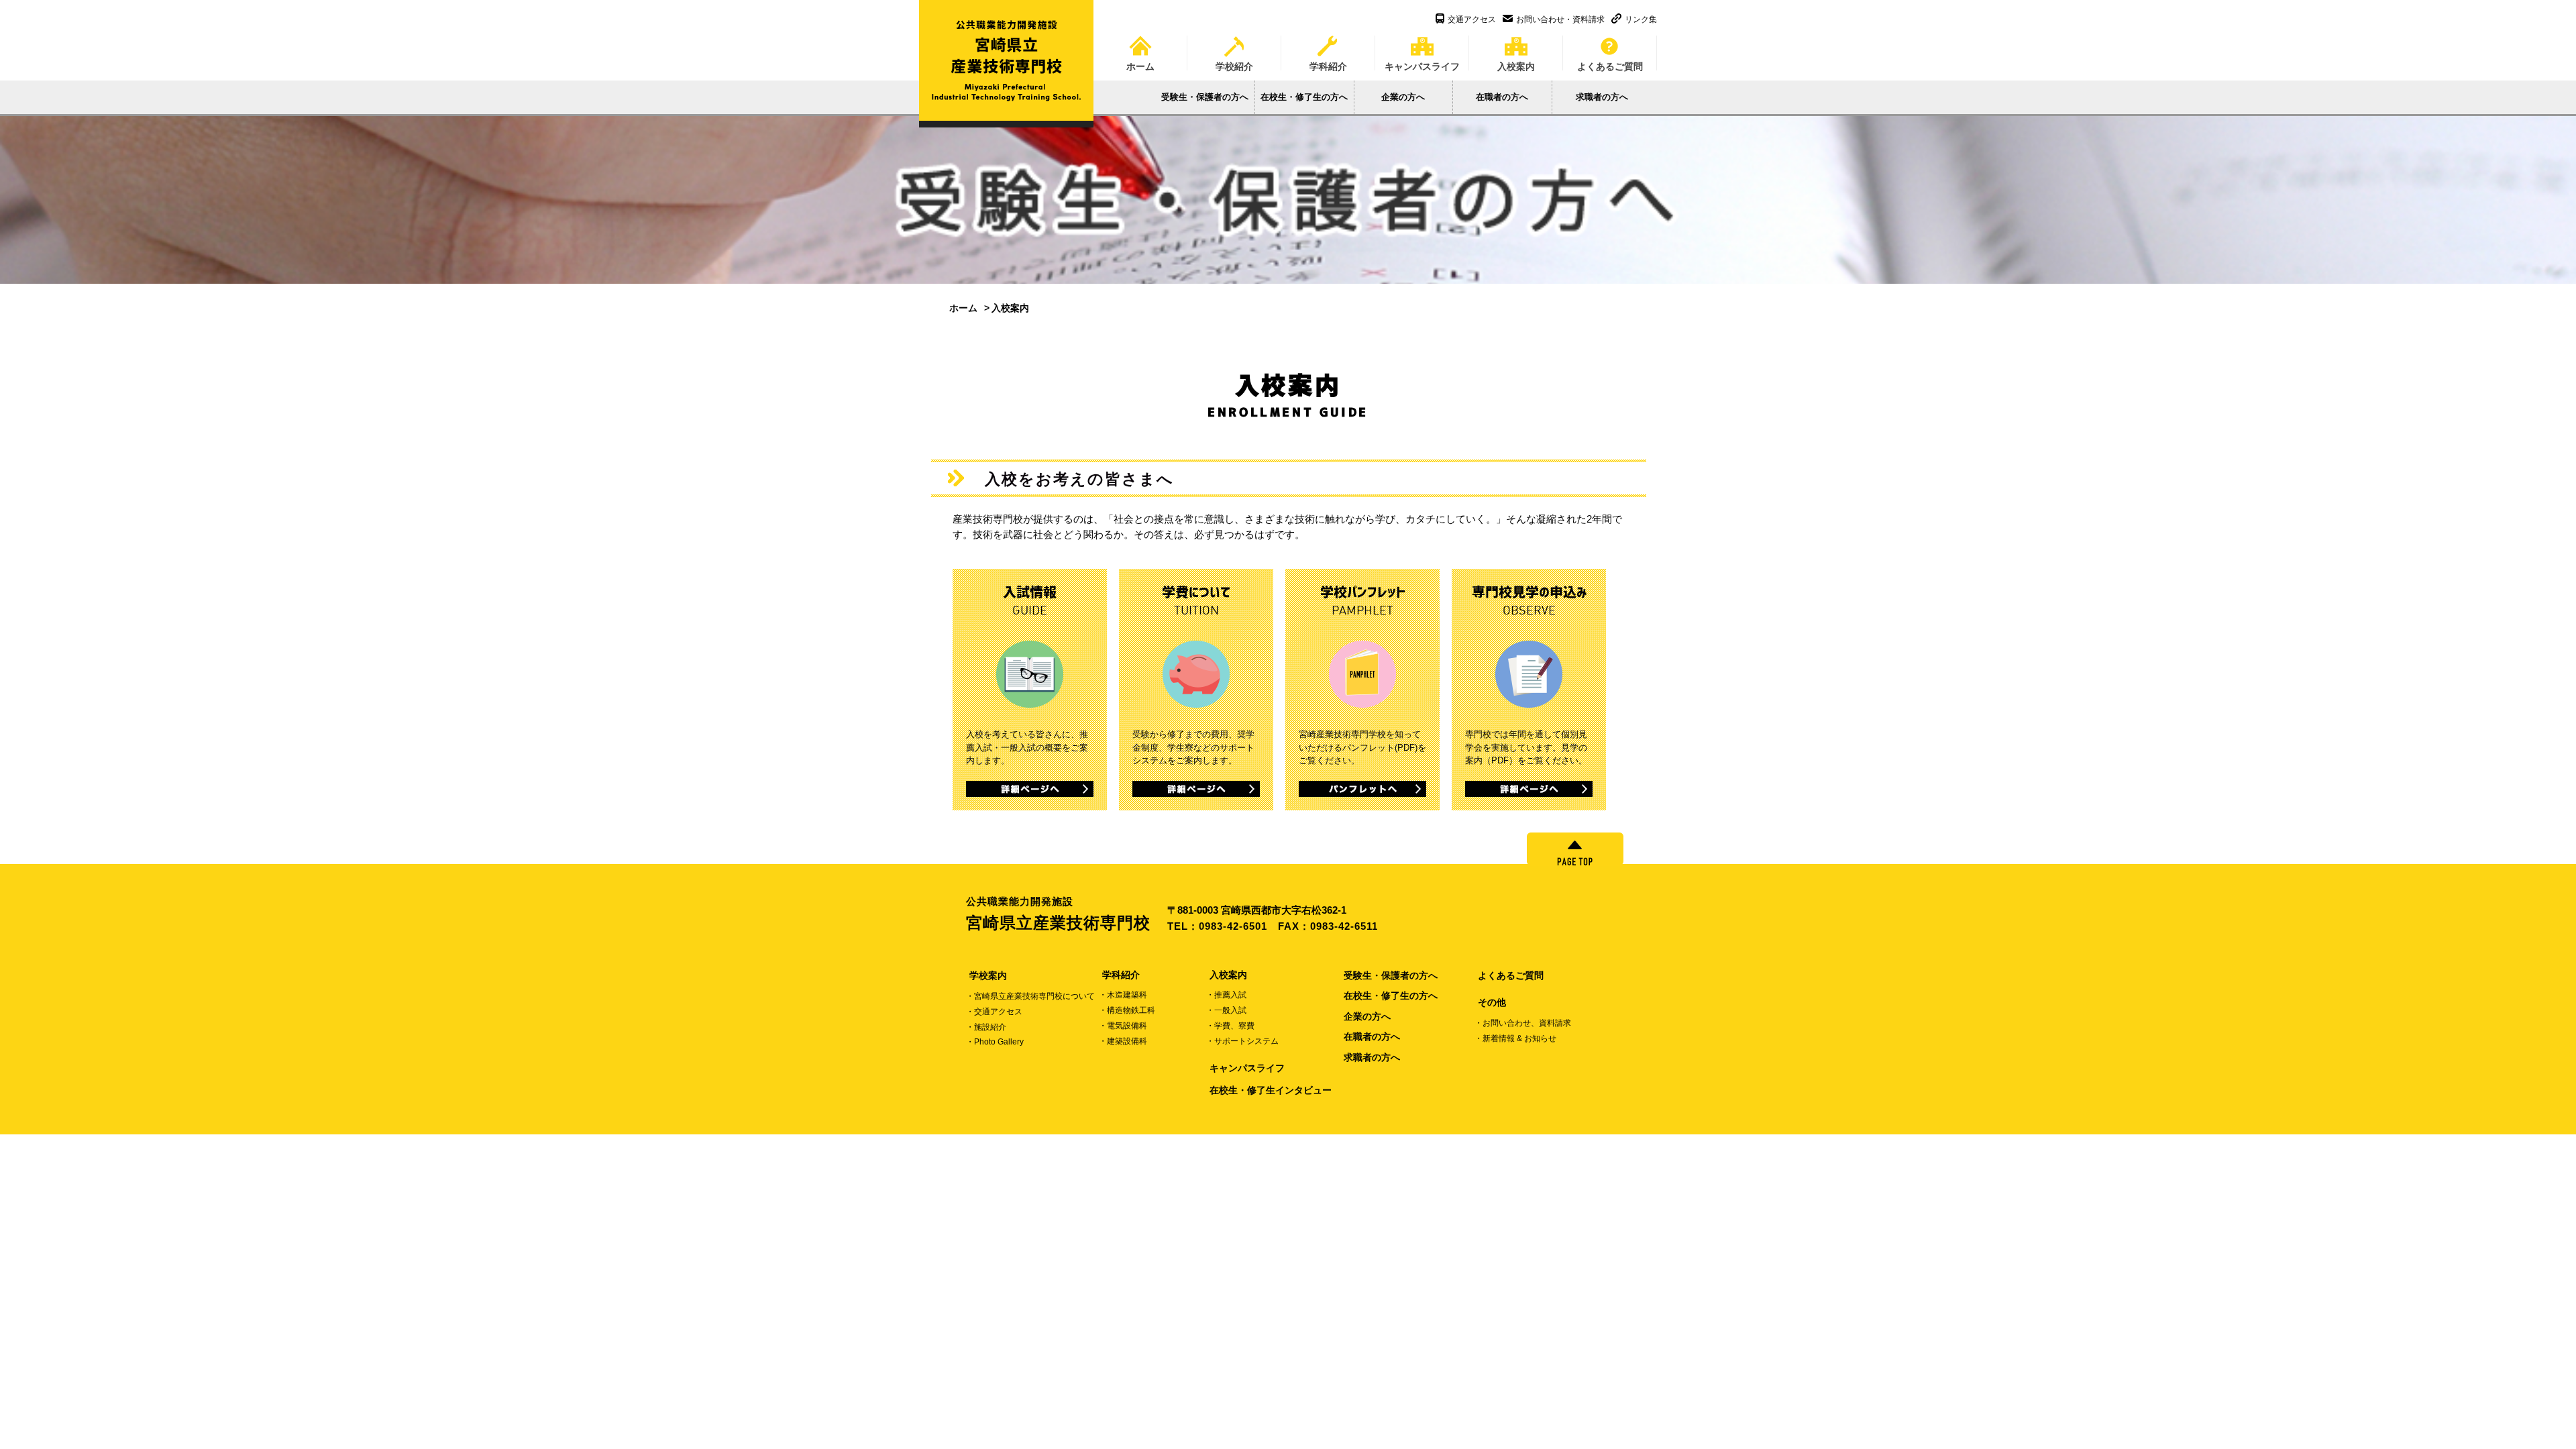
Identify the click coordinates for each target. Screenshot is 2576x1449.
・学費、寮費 (1230, 1026)
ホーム (1140, 62)
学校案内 (988, 975)
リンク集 (1641, 19)
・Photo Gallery (995, 1042)
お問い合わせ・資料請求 (1560, 19)
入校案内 (1516, 62)
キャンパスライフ (1422, 62)
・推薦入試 (1226, 995)
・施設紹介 (986, 1027)
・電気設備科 (1123, 1026)
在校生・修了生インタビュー (1271, 1090)
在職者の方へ (1502, 97)
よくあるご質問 (1610, 62)
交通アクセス (1472, 19)
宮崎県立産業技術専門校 (1058, 914)
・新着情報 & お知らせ (1515, 1038)
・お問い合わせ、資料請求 (1523, 1023)
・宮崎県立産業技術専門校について (1030, 996)
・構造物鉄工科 (1127, 1010)
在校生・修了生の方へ (1304, 97)
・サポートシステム (1242, 1041)
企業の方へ (1403, 97)
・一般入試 (1226, 1010)
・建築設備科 (1123, 1041)
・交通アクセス (994, 1012)
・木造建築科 (1123, 995)
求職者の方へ (1602, 97)
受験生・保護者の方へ (1205, 97)
